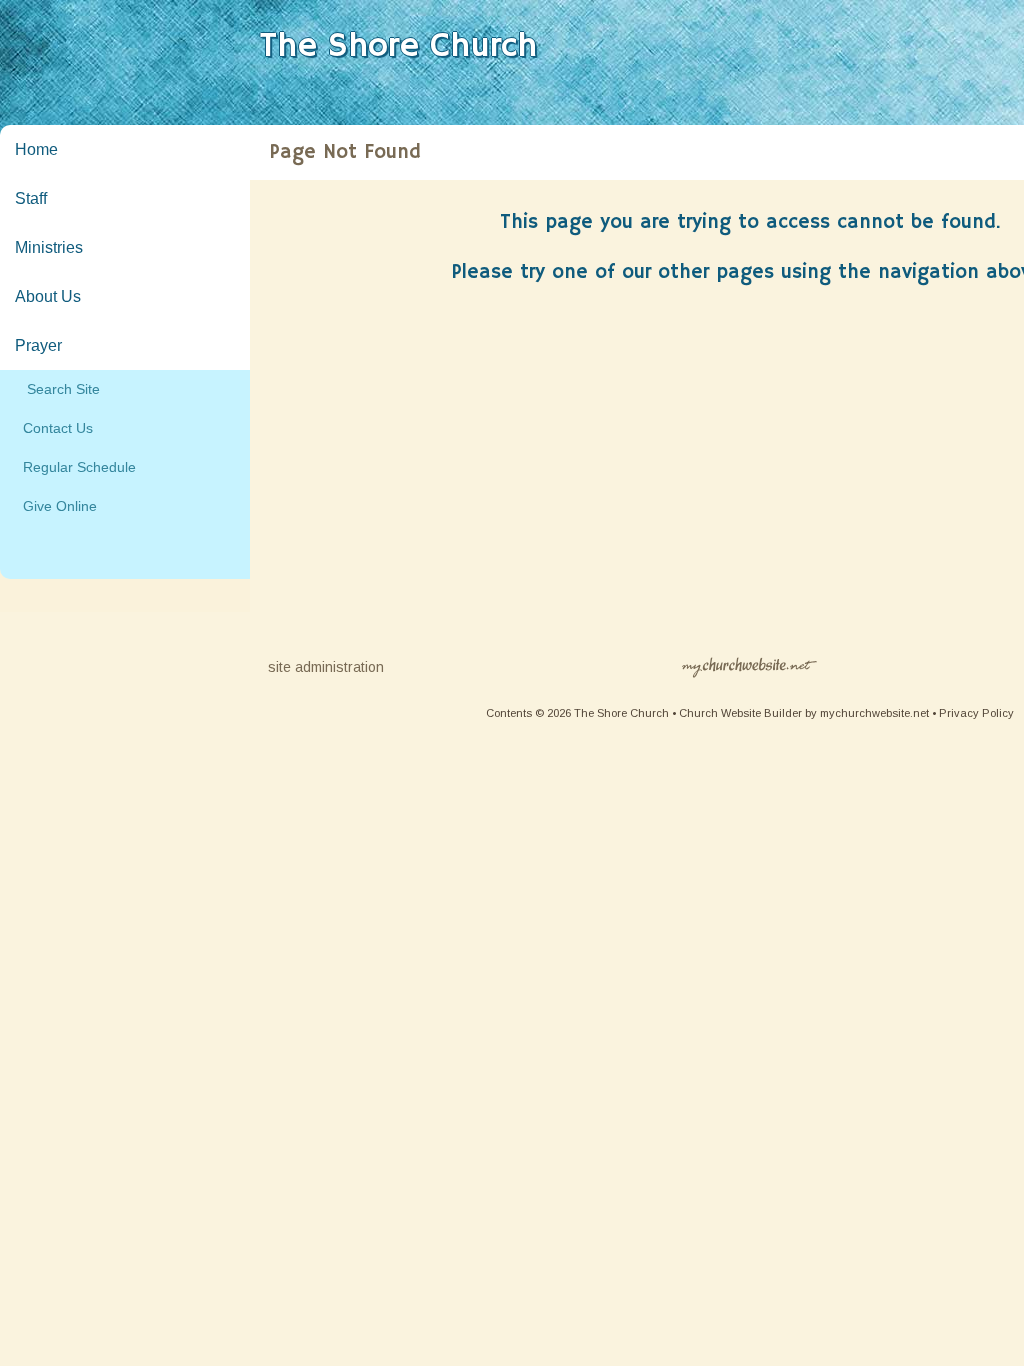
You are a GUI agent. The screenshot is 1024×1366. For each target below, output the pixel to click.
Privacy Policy (976, 713)
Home (36, 149)
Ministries (49, 247)
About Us (48, 296)
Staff (31, 198)
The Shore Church (398, 46)
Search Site (57, 389)
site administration (326, 667)
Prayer (38, 345)
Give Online (56, 506)
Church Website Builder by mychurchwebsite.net (804, 713)
